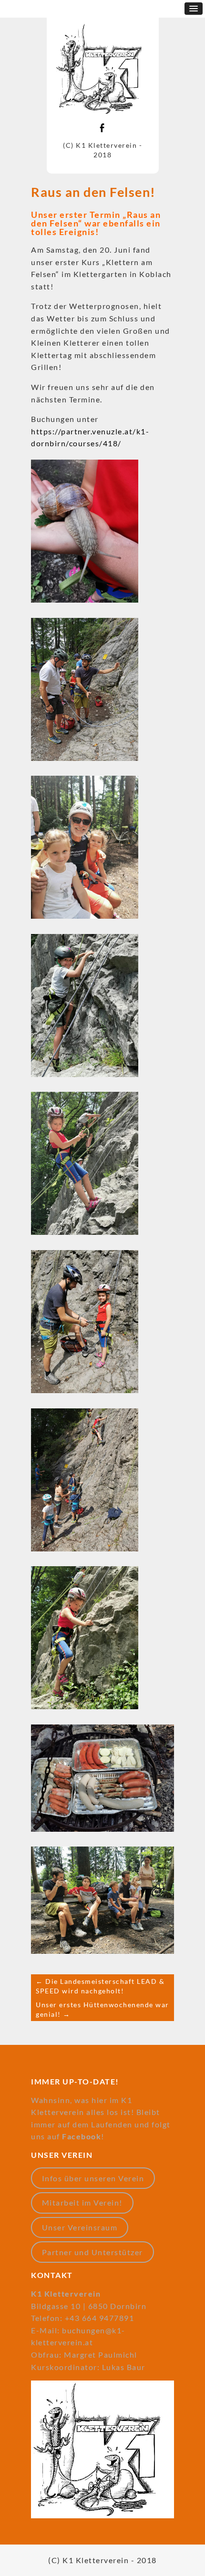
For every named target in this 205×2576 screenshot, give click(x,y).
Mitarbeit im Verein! (82, 2202)
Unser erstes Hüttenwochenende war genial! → (102, 2009)
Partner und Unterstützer (92, 2252)
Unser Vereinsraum (80, 2227)
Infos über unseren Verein (93, 2178)
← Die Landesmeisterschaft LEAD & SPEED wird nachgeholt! (100, 1986)
